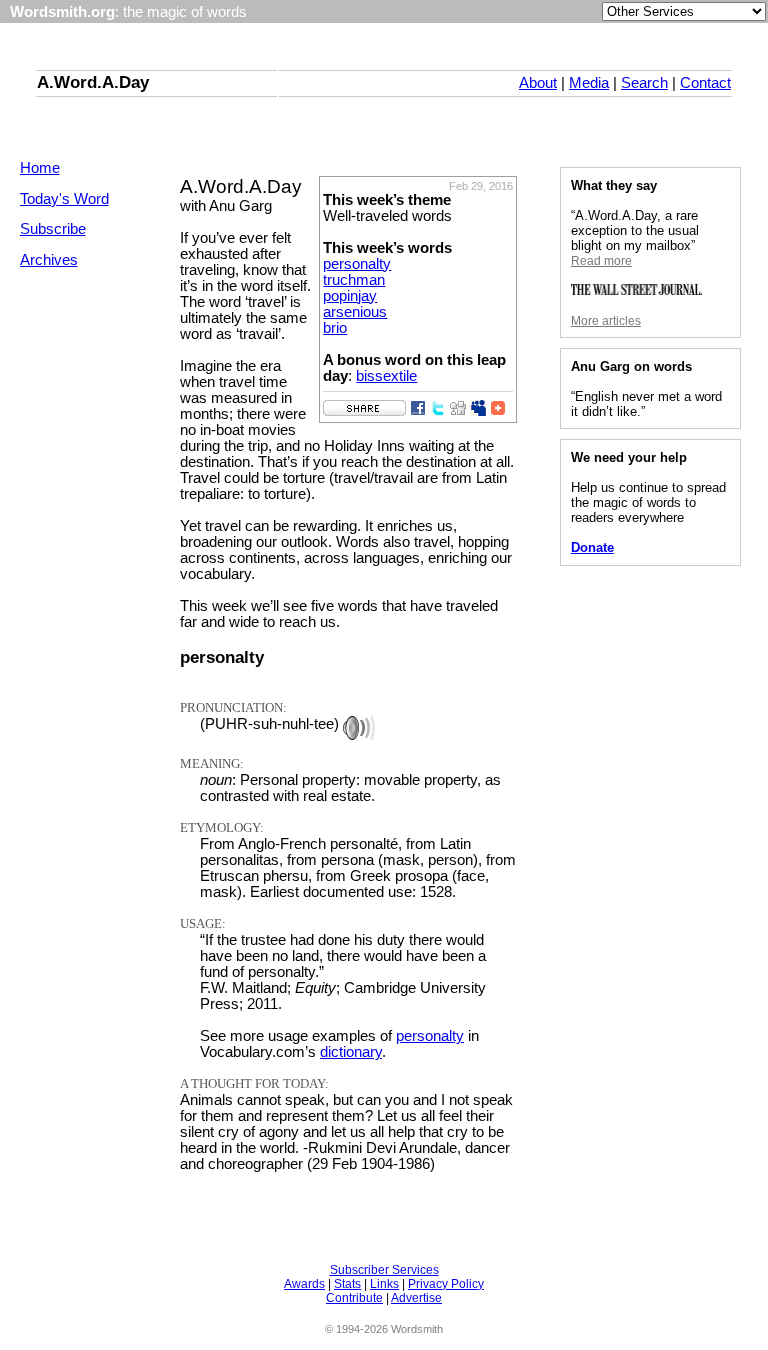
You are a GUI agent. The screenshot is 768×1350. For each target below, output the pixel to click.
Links (384, 1284)
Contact (705, 83)
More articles (606, 321)
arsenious (355, 312)
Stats (347, 1284)
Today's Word (64, 199)
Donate (592, 547)
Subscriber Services (384, 1270)
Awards (304, 1284)
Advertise (416, 1298)
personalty (357, 264)
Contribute (354, 1298)
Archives (49, 260)
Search (644, 83)
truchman (354, 280)
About (538, 83)
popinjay (350, 296)
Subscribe (53, 229)
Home (40, 168)
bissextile (386, 376)
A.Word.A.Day (93, 82)
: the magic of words (128, 12)
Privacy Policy (446, 1284)
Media (589, 83)
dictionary (351, 1052)
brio (335, 328)
